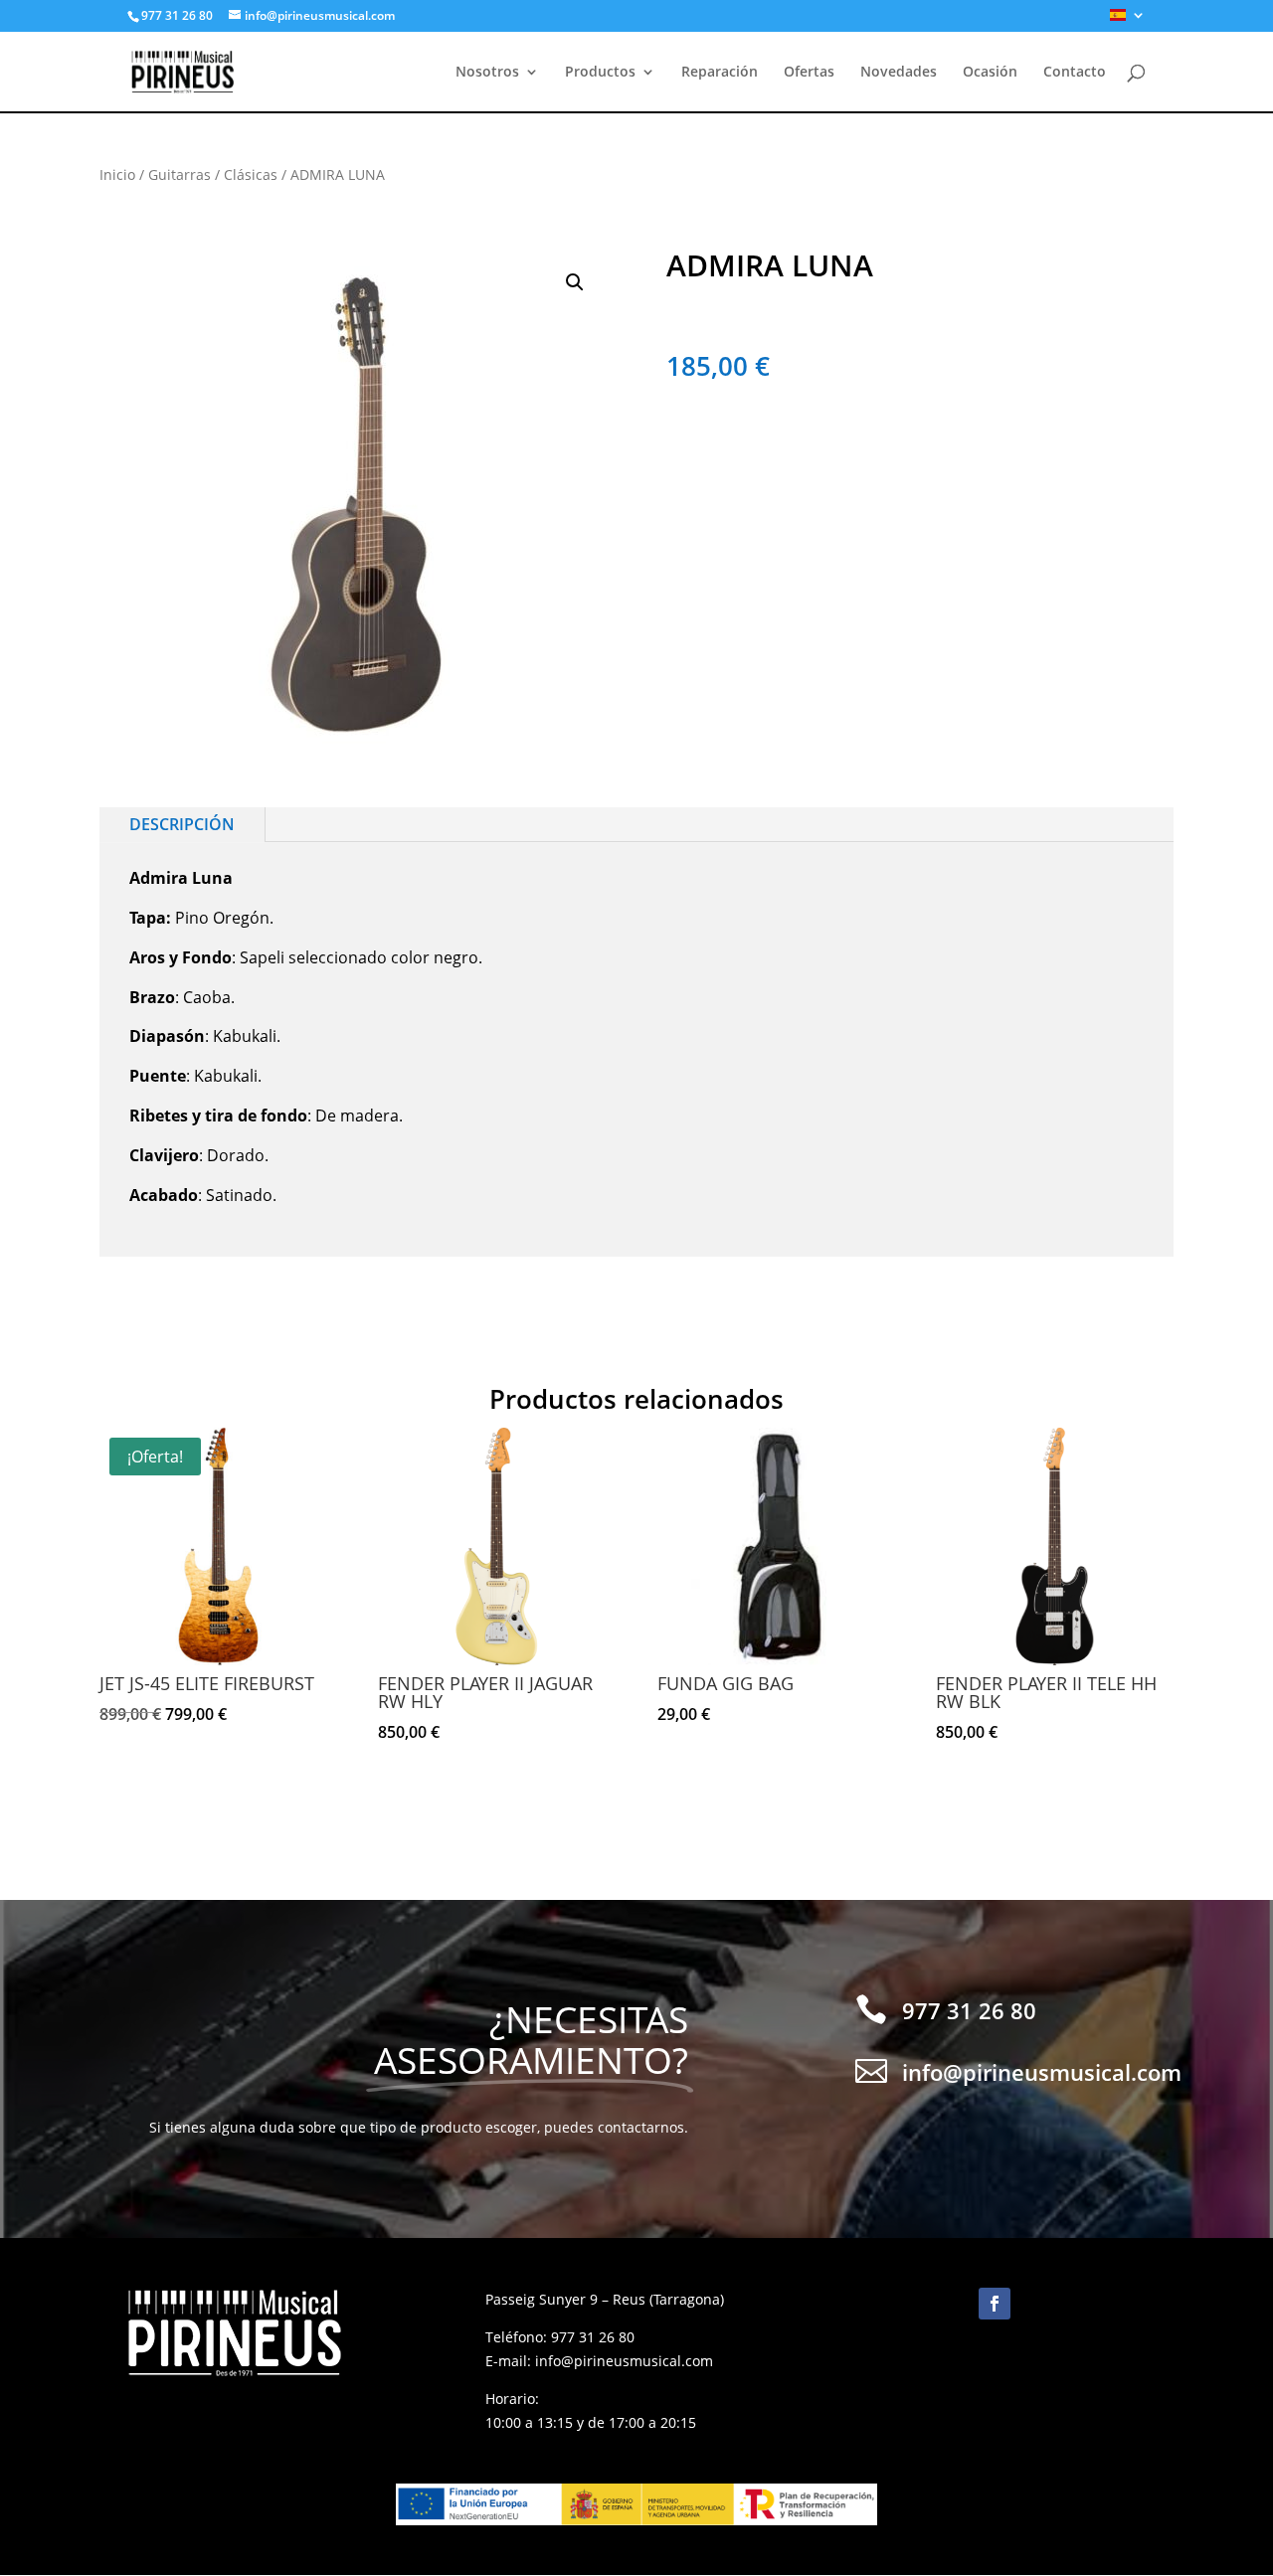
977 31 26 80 (593, 2337)
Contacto (1075, 73)
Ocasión (990, 73)
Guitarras (180, 174)
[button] (575, 282)
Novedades (899, 73)
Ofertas (809, 73)
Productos (600, 73)
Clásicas (251, 174)
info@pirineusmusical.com (624, 2361)
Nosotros (487, 73)
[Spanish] (1128, 20)
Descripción (182, 824)
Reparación (720, 73)
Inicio (117, 174)
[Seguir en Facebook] (995, 2304)
